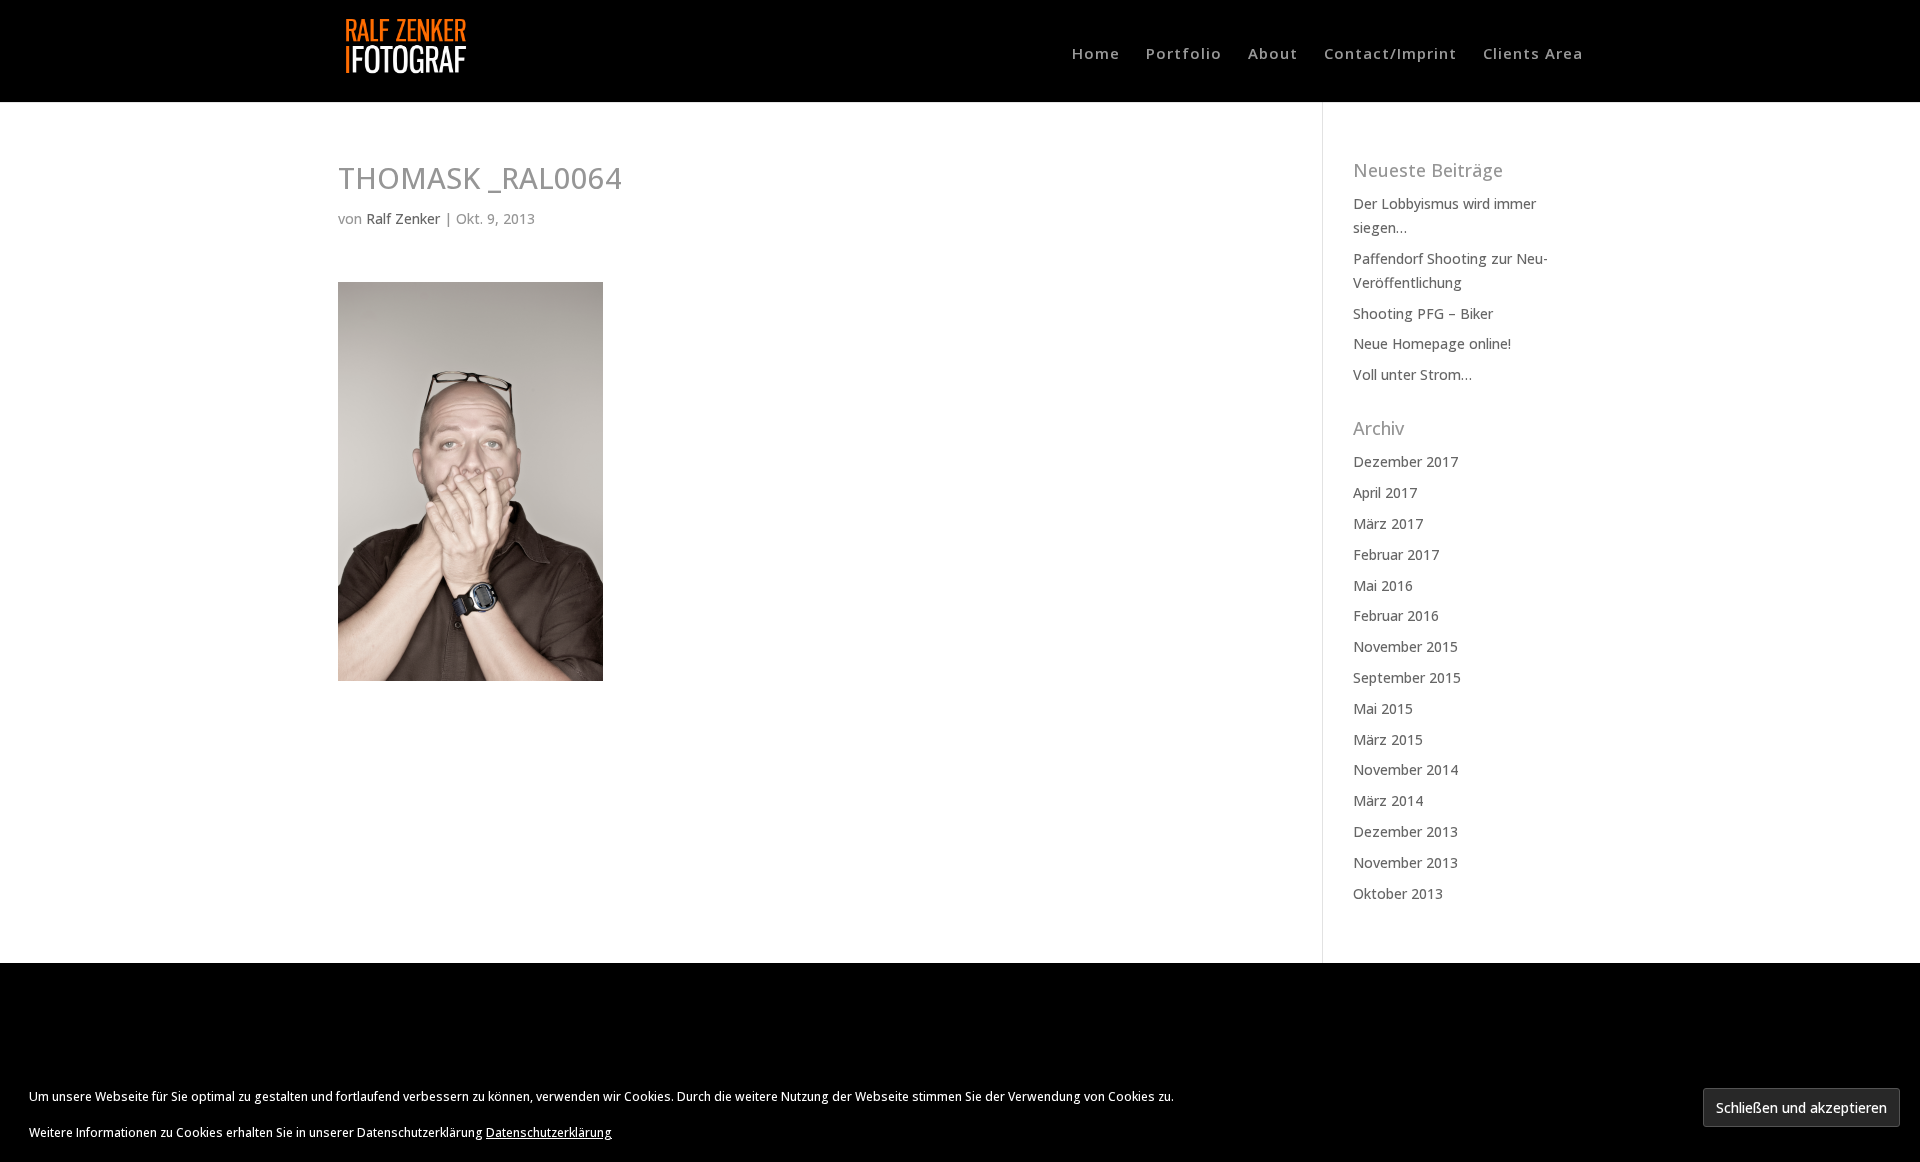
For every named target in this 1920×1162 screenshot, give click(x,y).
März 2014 (1388, 800)
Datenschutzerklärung (549, 1132)
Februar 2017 (1396, 554)
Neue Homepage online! (1432, 343)
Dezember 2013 (1405, 831)
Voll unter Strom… (1412, 374)
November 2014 (1405, 769)
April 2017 (1385, 492)
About (1273, 54)
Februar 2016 (1396, 615)
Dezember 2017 (1405, 461)
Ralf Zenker (403, 218)
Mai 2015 (1383, 708)
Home (1096, 54)
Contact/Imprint (1390, 54)
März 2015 (1388, 739)
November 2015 (1405, 646)
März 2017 (1388, 523)
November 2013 (1405, 862)
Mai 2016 (1383, 585)
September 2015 (1407, 677)
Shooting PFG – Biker (1423, 313)
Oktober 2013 (1398, 893)
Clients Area (1533, 54)
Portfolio (1184, 54)
